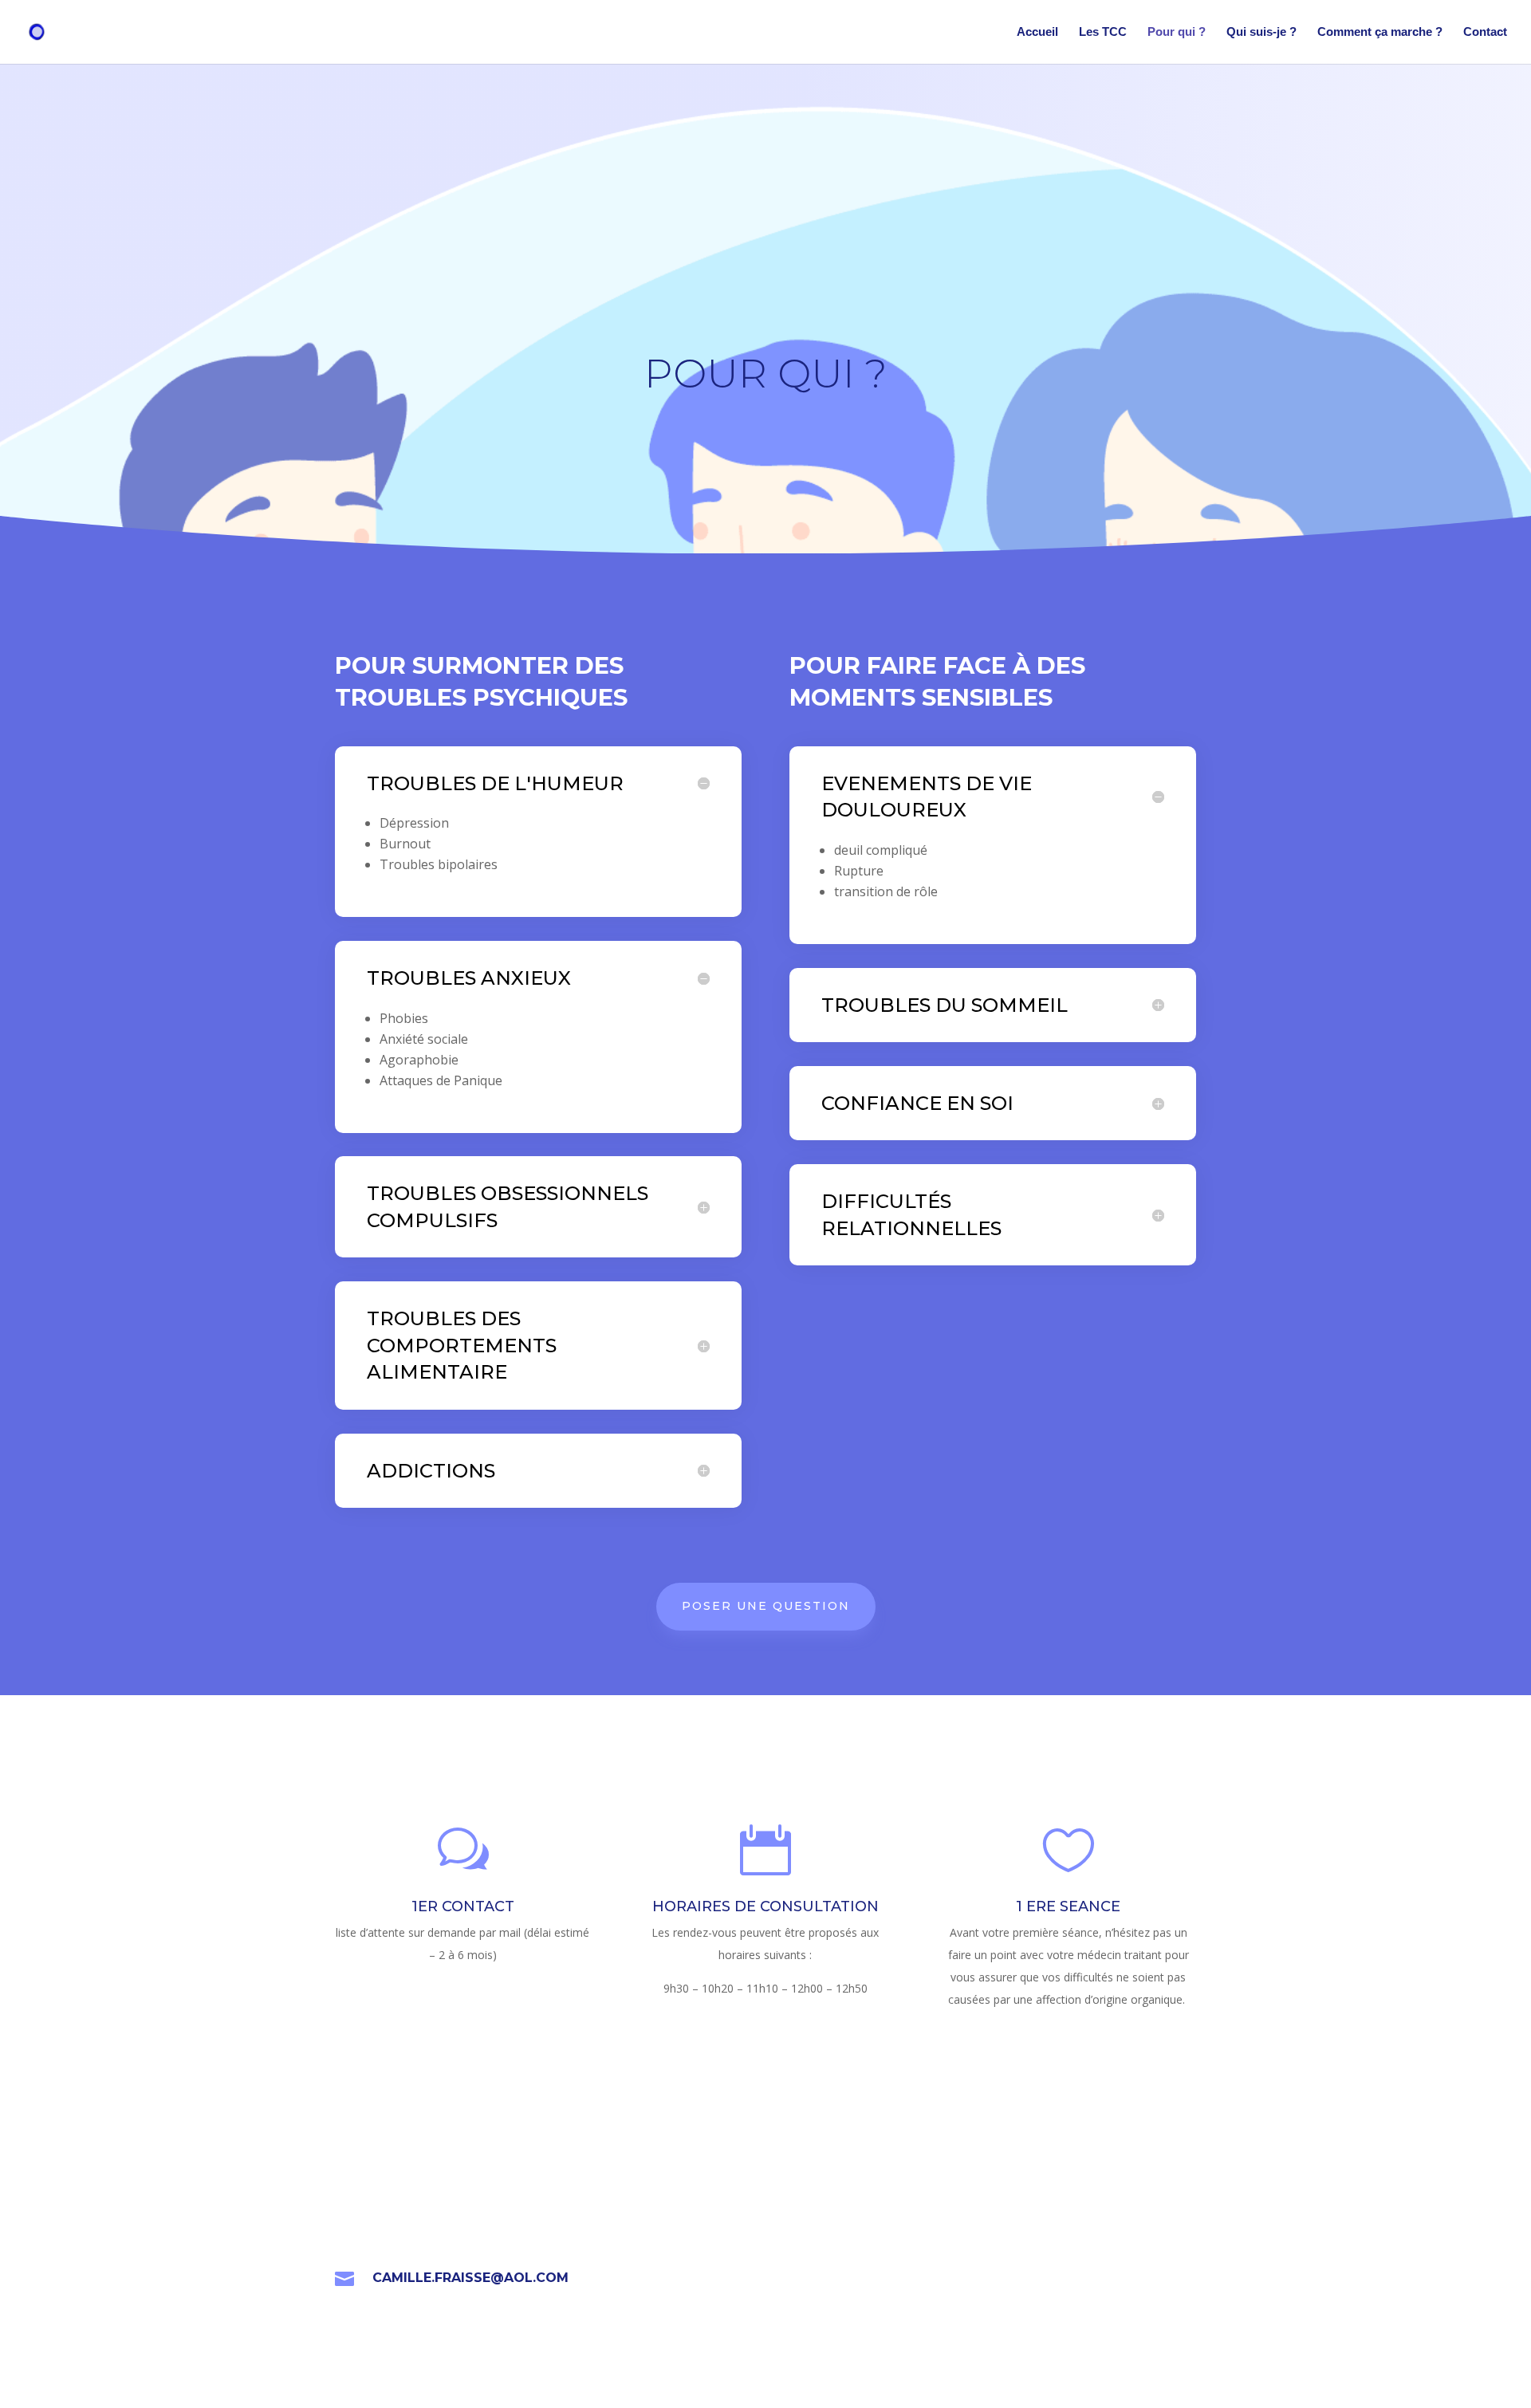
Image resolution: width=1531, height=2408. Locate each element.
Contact (1485, 32)
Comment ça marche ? (1380, 32)
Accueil (1037, 32)
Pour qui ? (1177, 32)
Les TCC (1103, 32)
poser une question (766, 1606)
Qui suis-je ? (1261, 32)
